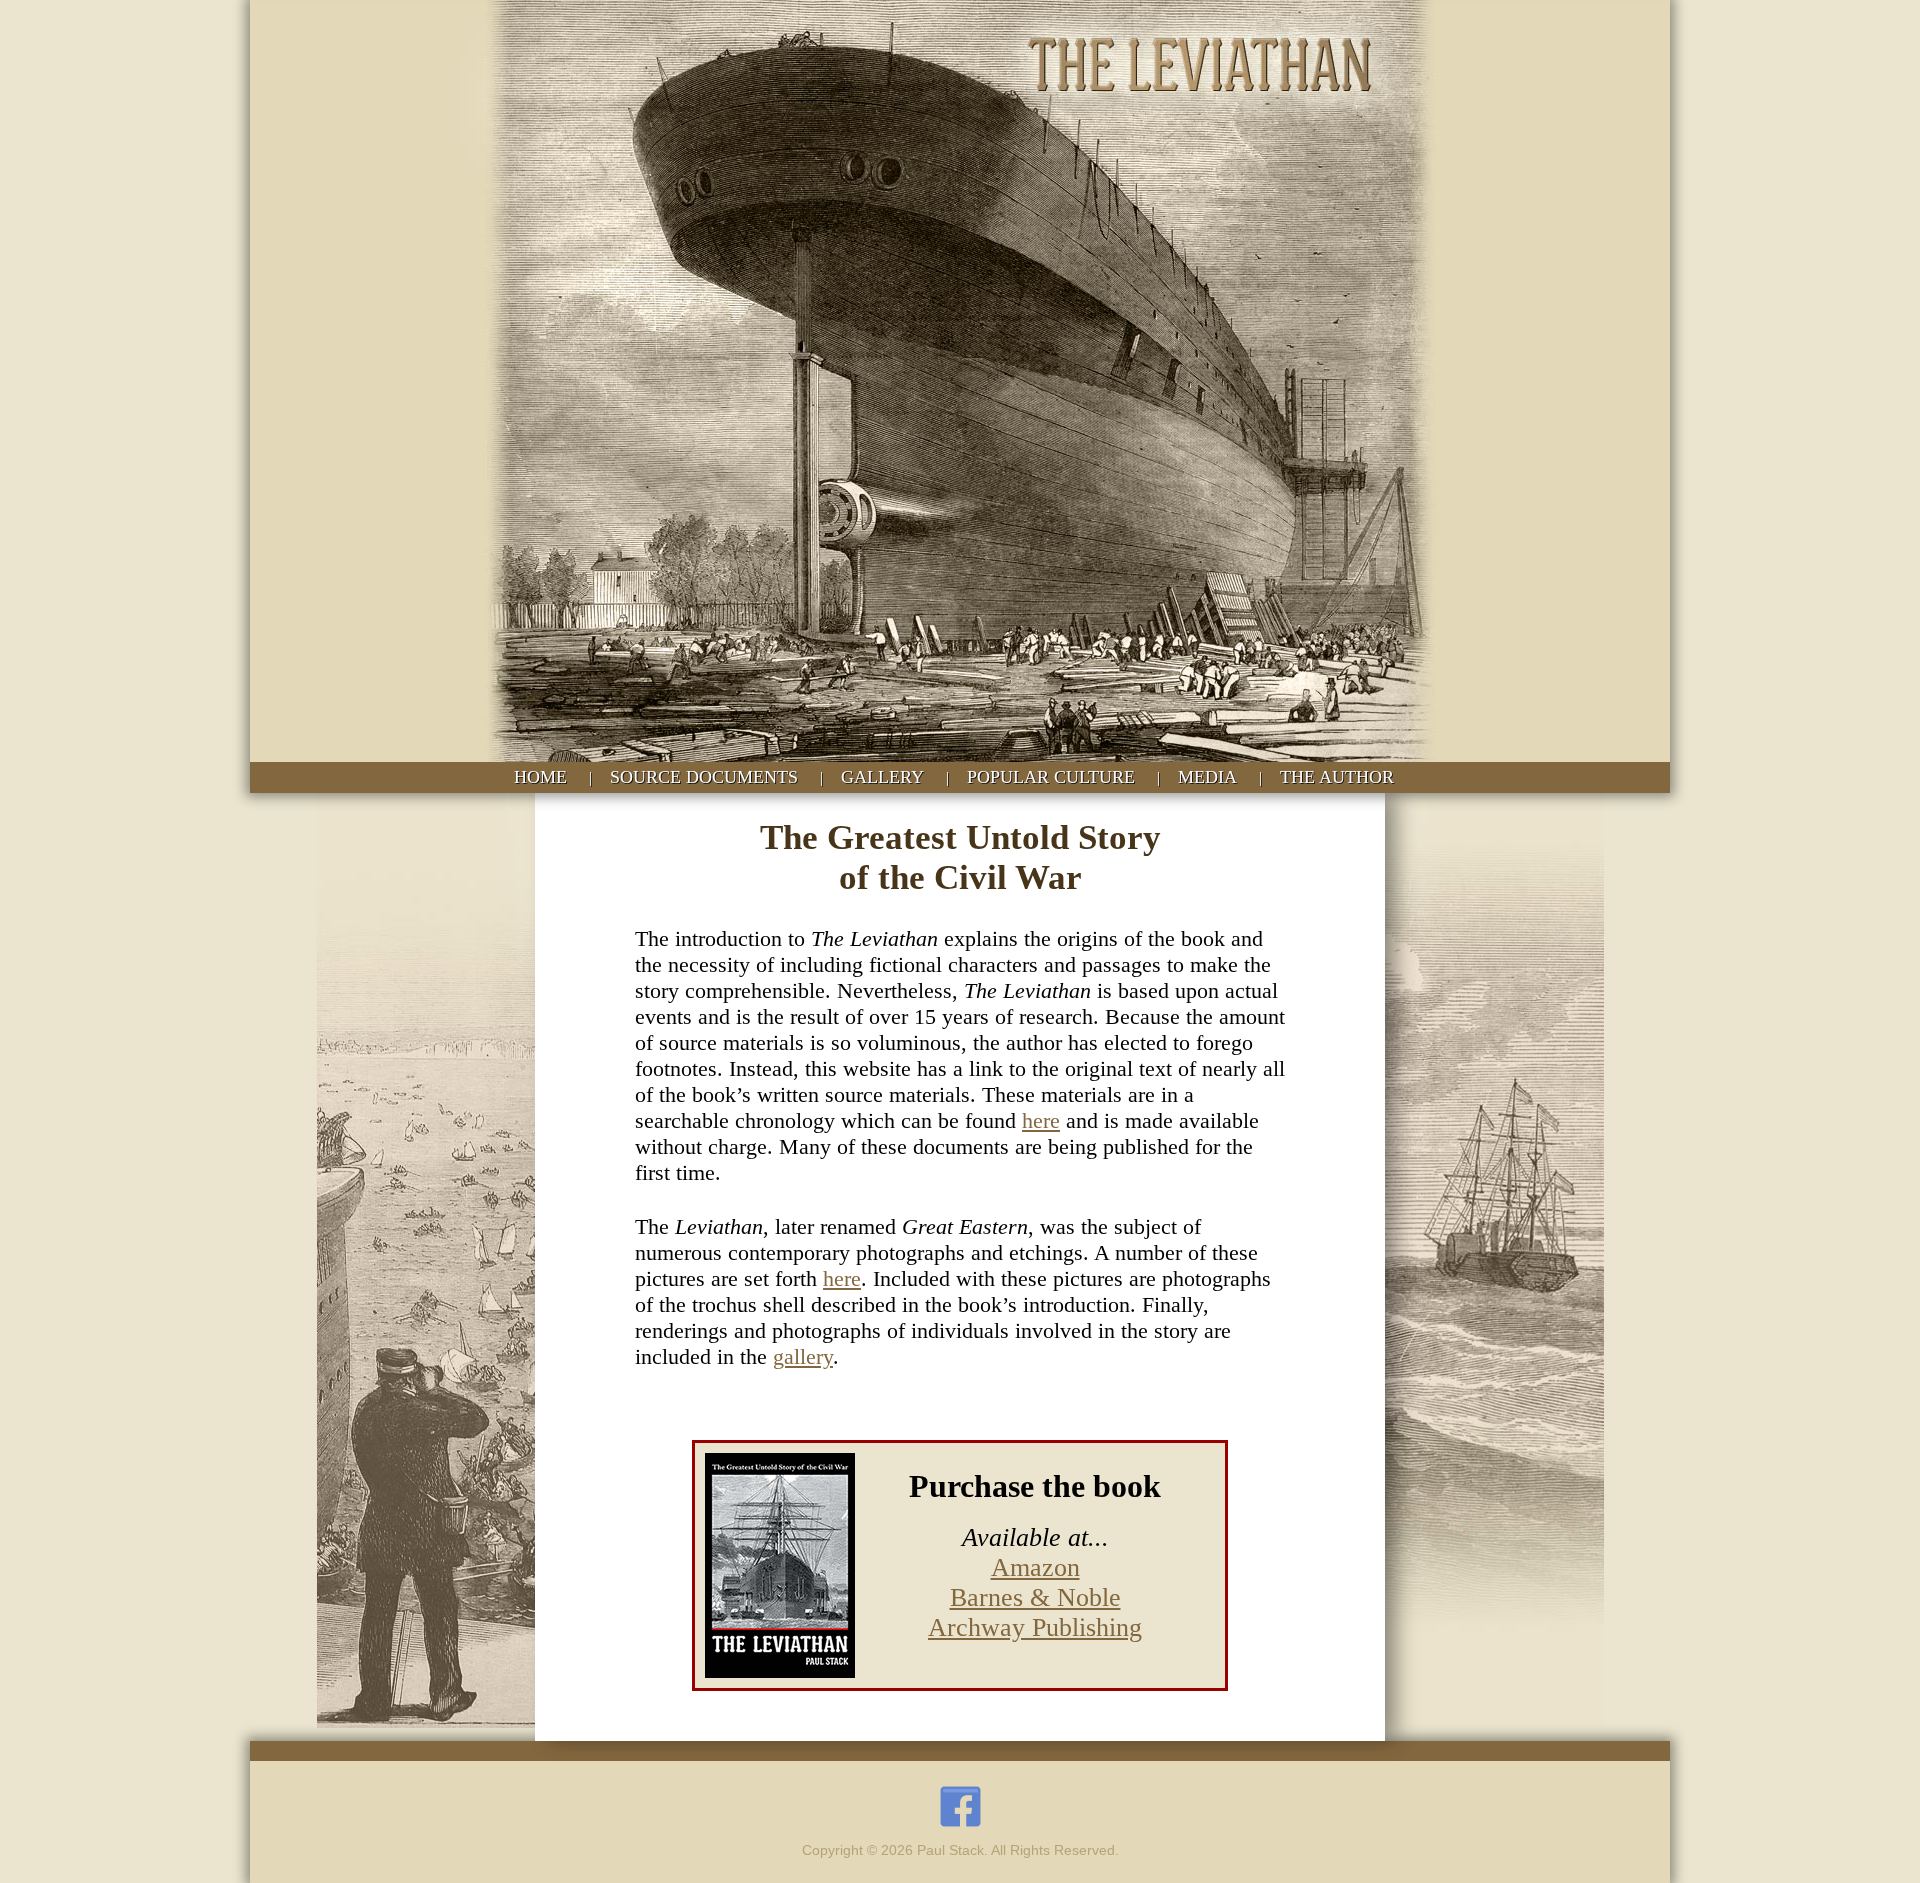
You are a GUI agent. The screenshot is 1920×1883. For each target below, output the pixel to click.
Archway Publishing (1035, 1627)
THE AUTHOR (1337, 777)
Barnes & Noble (1035, 1597)
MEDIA (1207, 777)
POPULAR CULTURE (1051, 777)
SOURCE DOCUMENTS (704, 777)
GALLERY (882, 777)
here (1041, 1120)
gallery (803, 1356)
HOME (540, 777)
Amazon (1035, 1567)
